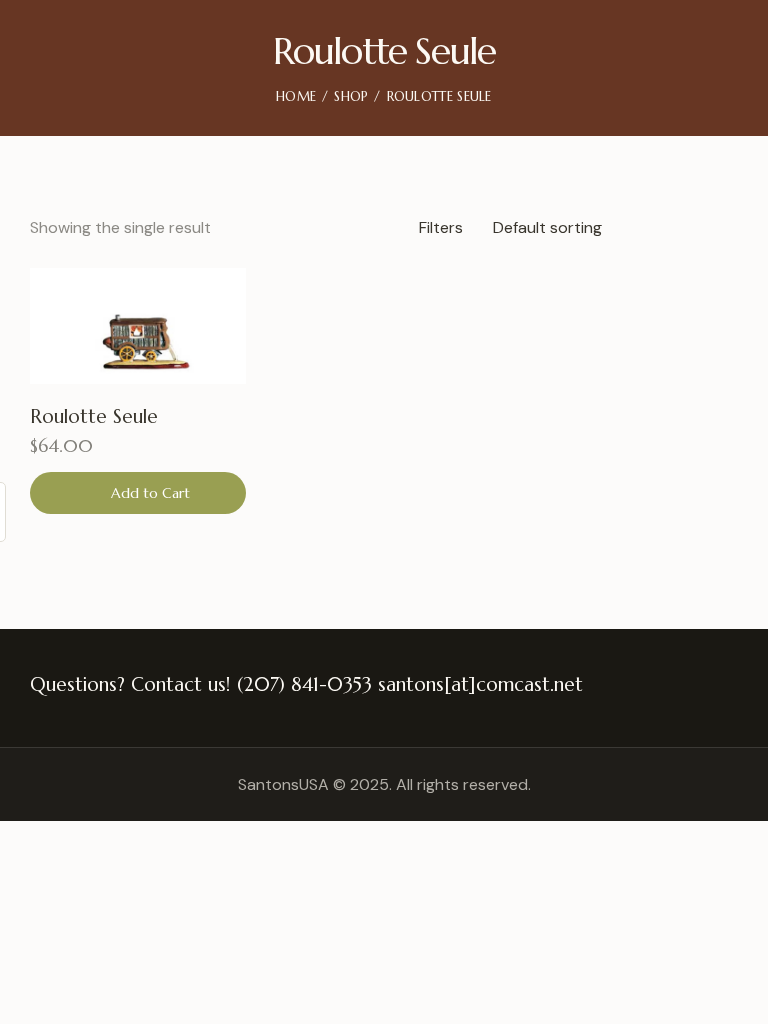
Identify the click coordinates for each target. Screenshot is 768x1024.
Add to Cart (150, 493)
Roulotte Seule (94, 416)
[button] (213, 300)
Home (296, 96)
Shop (351, 96)
